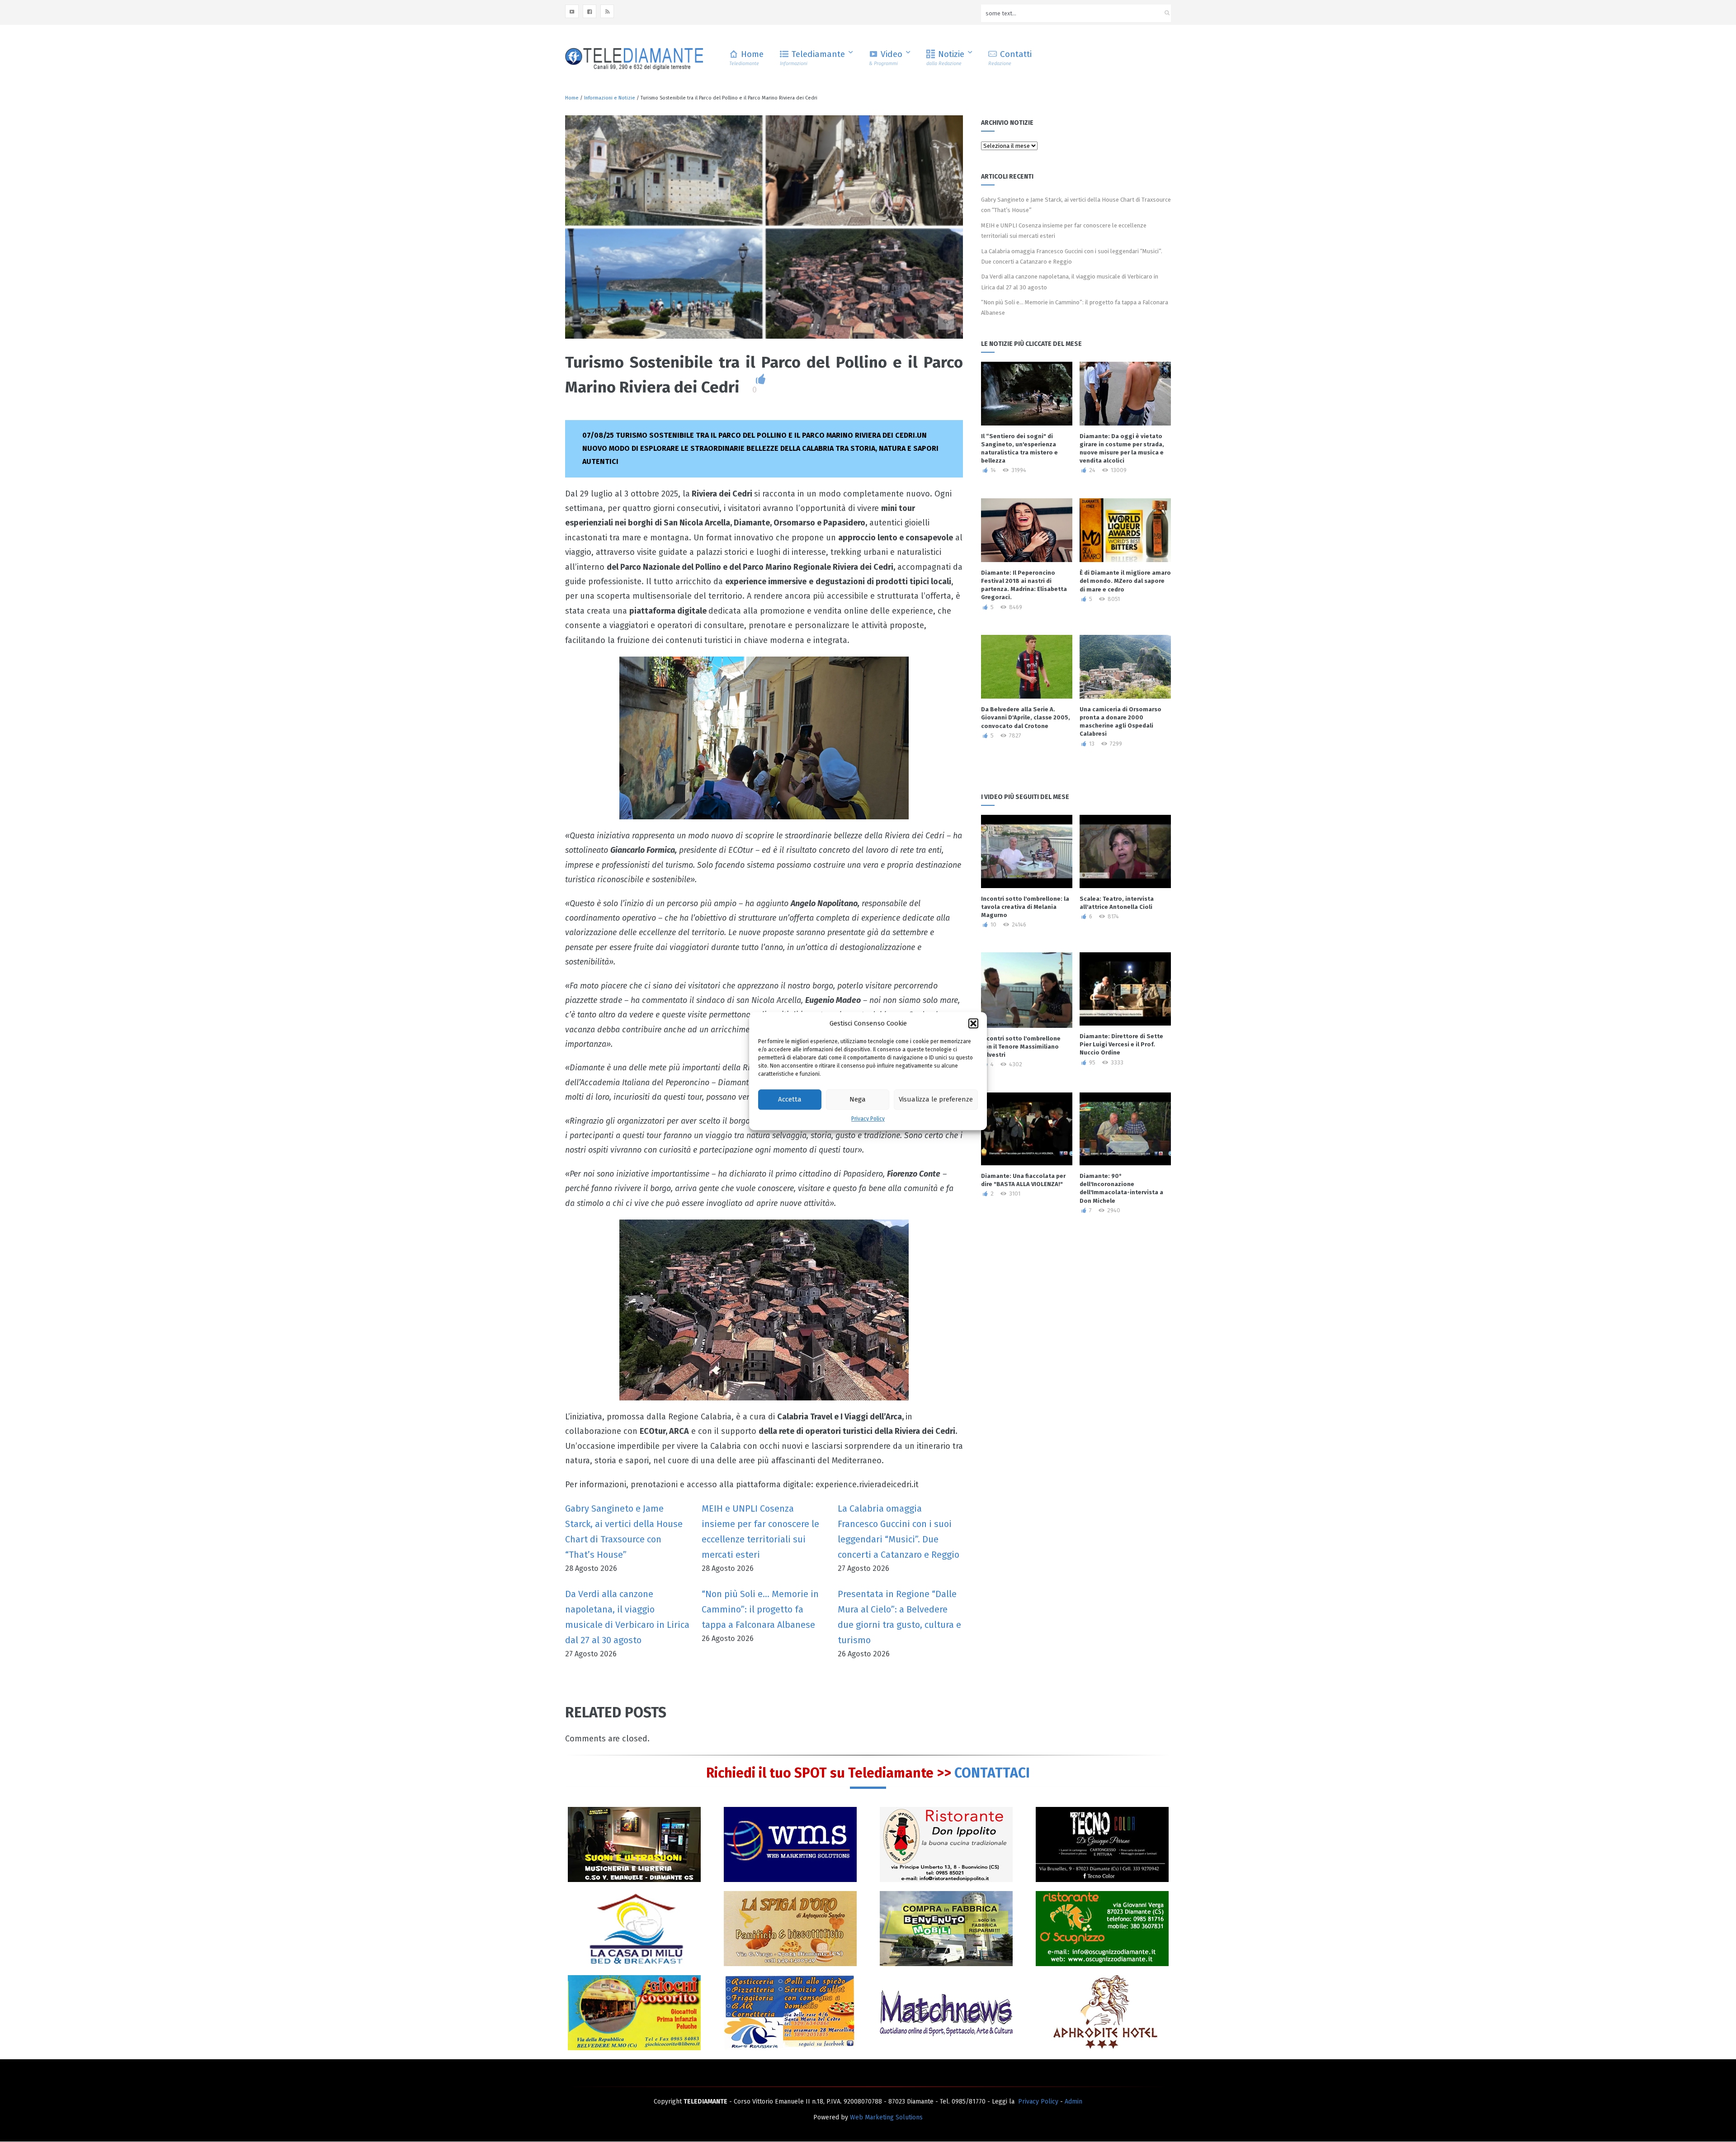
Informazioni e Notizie (610, 98)
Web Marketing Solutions (886, 2117)
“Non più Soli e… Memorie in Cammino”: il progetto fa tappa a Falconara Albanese (760, 1609)
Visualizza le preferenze (936, 1100)
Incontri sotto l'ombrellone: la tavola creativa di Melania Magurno (1025, 907)
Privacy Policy (868, 1119)
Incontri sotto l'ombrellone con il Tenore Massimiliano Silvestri (1021, 1047)
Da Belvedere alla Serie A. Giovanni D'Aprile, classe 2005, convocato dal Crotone (1026, 717)
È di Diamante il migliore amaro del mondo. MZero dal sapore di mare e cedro (1125, 581)
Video (886, 58)
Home (746, 58)
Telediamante (812, 58)
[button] (973, 1023)
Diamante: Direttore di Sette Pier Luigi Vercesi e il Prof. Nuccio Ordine (1121, 1044)
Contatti (1010, 58)
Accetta (790, 1100)
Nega (858, 1100)
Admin (1073, 2102)
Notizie (945, 58)
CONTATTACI (992, 1773)
